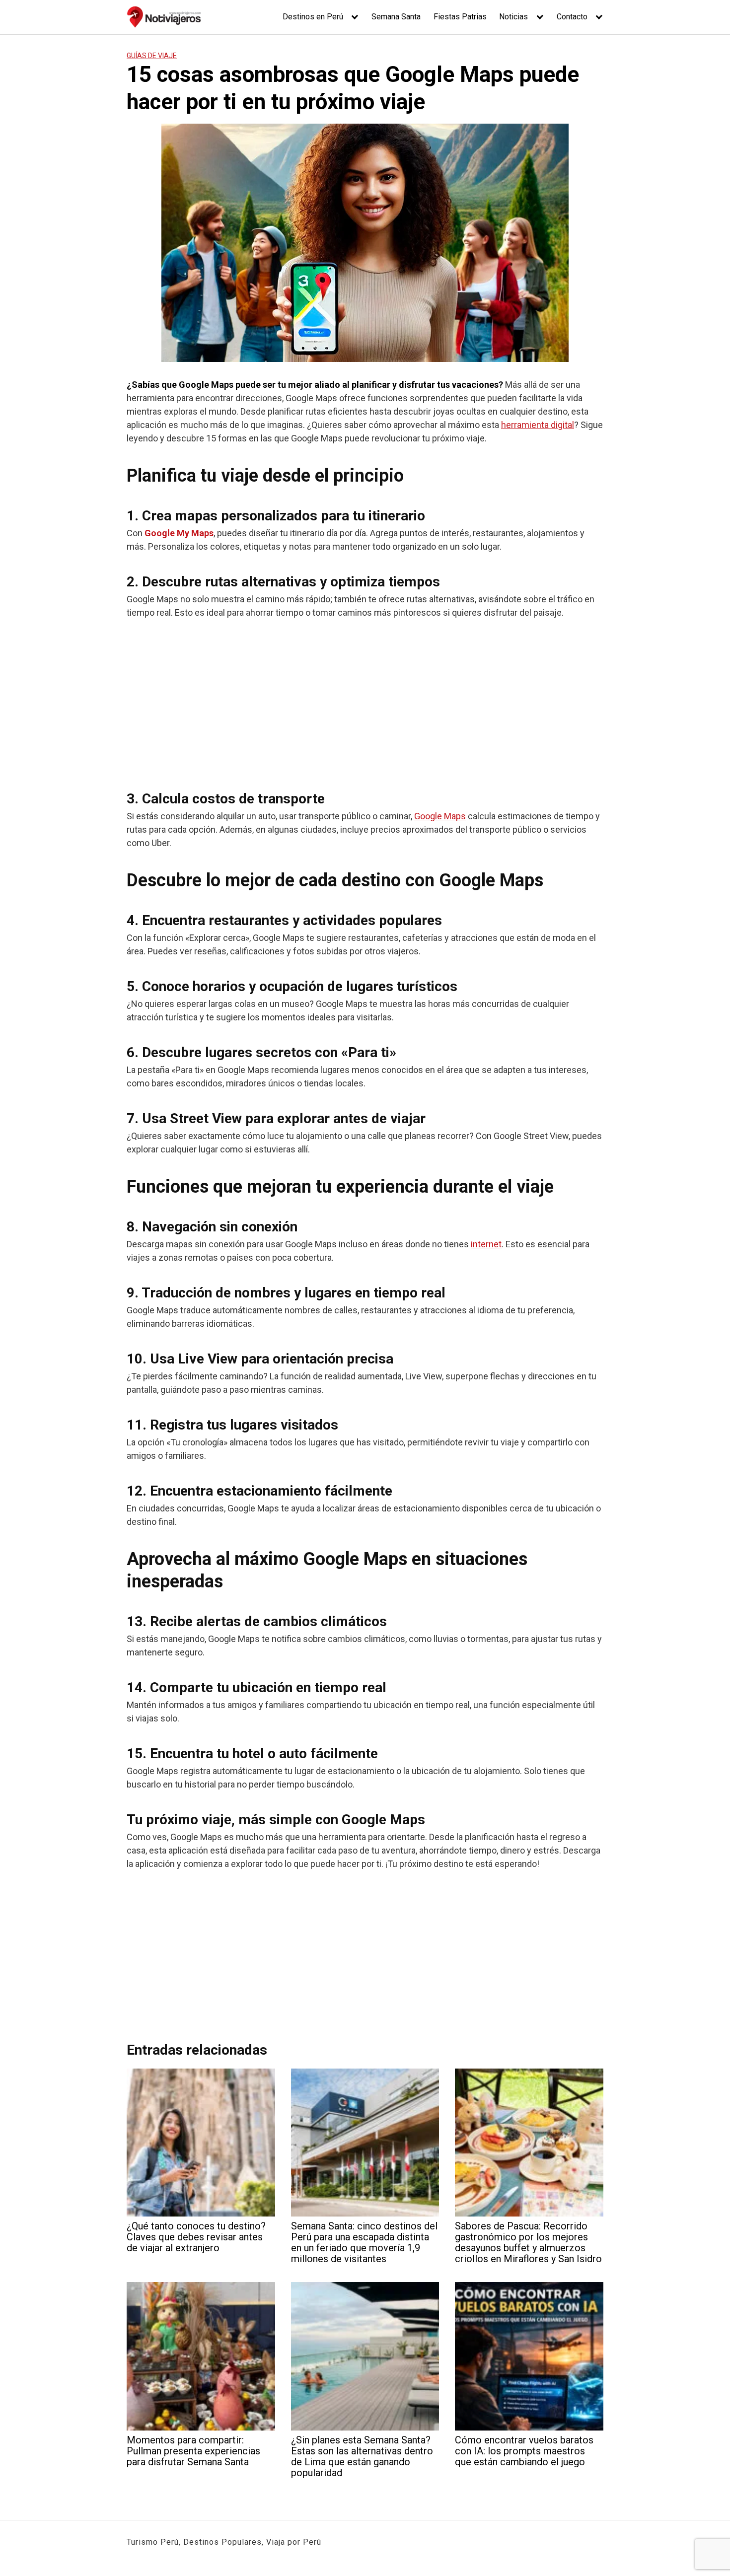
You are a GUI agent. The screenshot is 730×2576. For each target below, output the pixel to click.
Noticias (513, 17)
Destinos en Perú (313, 17)
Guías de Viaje (152, 56)
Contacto (572, 17)
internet (486, 1244)
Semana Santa (396, 17)
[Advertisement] (365, 701)
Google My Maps (179, 533)
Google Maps (440, 816)
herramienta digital (538, 425)
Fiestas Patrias (460, 17)
